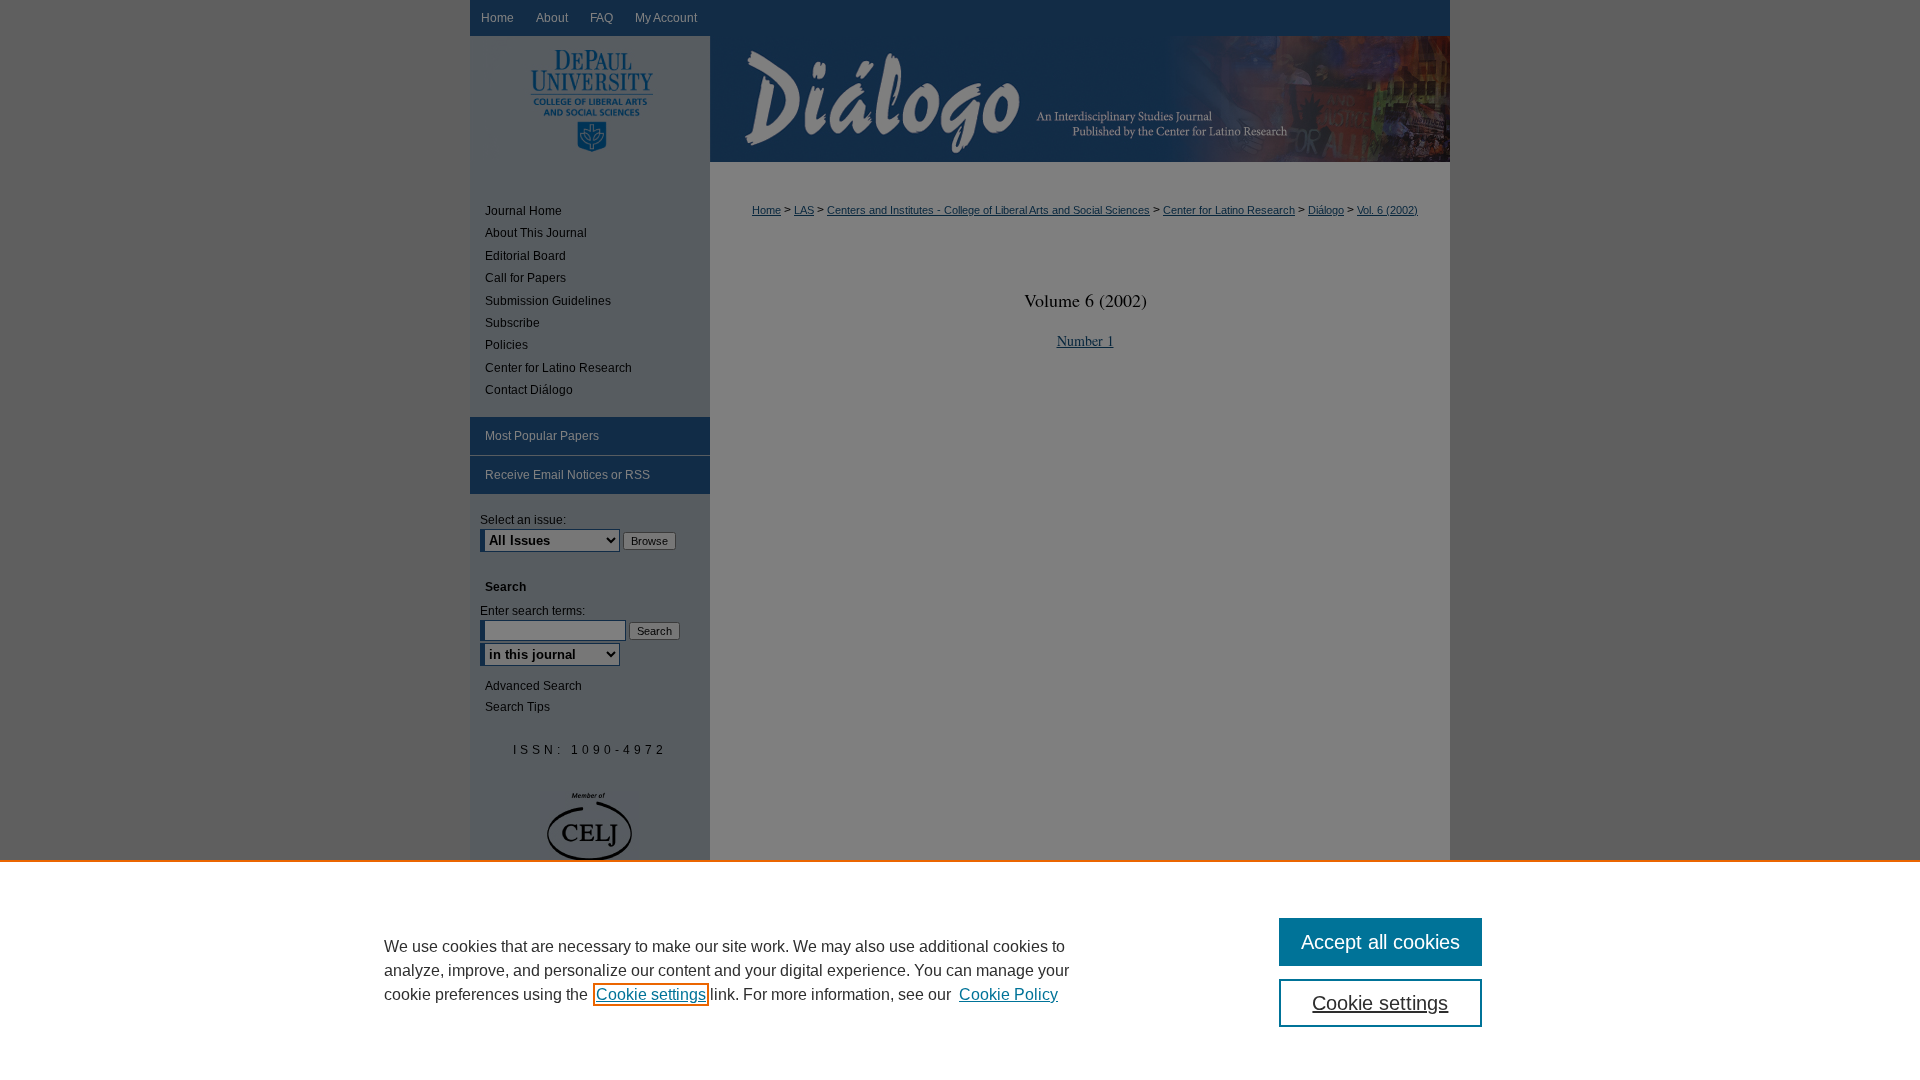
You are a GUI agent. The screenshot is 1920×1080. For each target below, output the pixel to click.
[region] (960, 970)
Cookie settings (651, 994)
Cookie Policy (1008, 994)
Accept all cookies (1380, 942)
